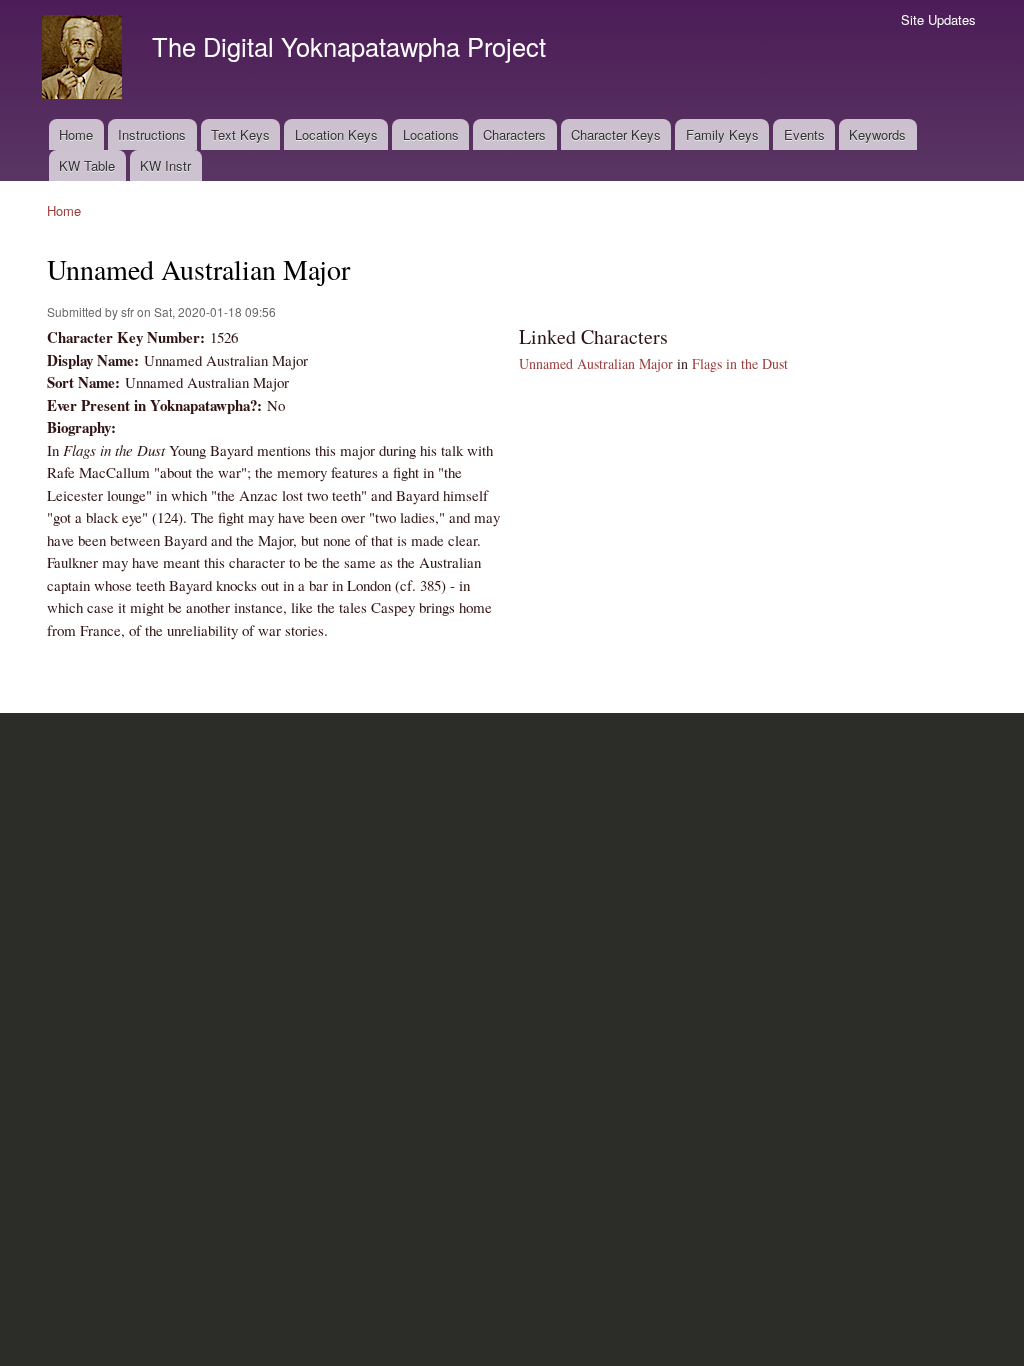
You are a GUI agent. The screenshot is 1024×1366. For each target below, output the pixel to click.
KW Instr (165, 165)
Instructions (152, 134)
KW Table (87, 165)
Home (76, 134)
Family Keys (722, 134)
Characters (514, 134)
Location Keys (336, 134)
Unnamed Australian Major (596, 363)
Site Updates (938, 19)
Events (804, 134)
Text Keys (240, 134)
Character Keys (616, 134)
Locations (431, 134)
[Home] (84, 59)
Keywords (877, 134)
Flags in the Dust (740, 363)
